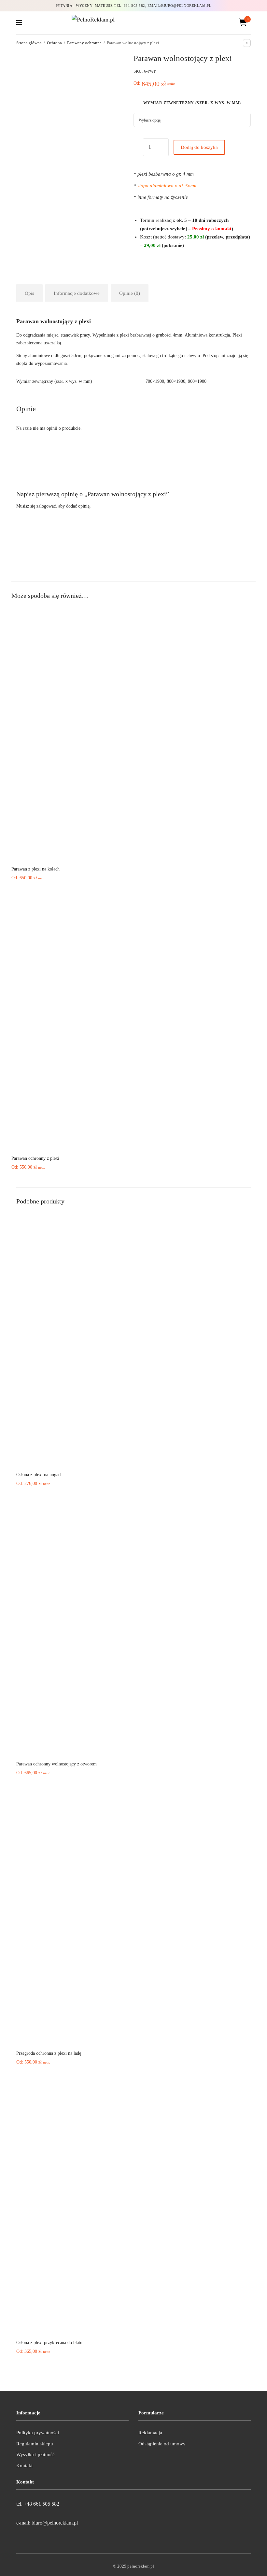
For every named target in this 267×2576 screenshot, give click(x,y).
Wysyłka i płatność (35, 2454)
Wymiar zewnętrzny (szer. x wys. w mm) (192, 103)
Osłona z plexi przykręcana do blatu (49, 2343)
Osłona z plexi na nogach (39, 1475)
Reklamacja (150, 2433)
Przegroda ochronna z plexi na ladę (49, 2053)
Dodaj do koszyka (199, 147)
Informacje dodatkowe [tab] (77, 293)
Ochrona (54, 43)
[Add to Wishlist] (136, 149)
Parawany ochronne (84, 43)
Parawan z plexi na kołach (35, 869)
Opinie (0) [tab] (130, 293)
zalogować (46, 506)
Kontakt (24, 2466)
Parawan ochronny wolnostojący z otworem (56, 1764)
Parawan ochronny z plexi (35, 1158)
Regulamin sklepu (35, 2444)
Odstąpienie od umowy (162, 2444)
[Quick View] (129, 852)
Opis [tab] (29, 293)
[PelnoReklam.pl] (133, 22)
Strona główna (29, 43)
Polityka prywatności (38, 2433)
